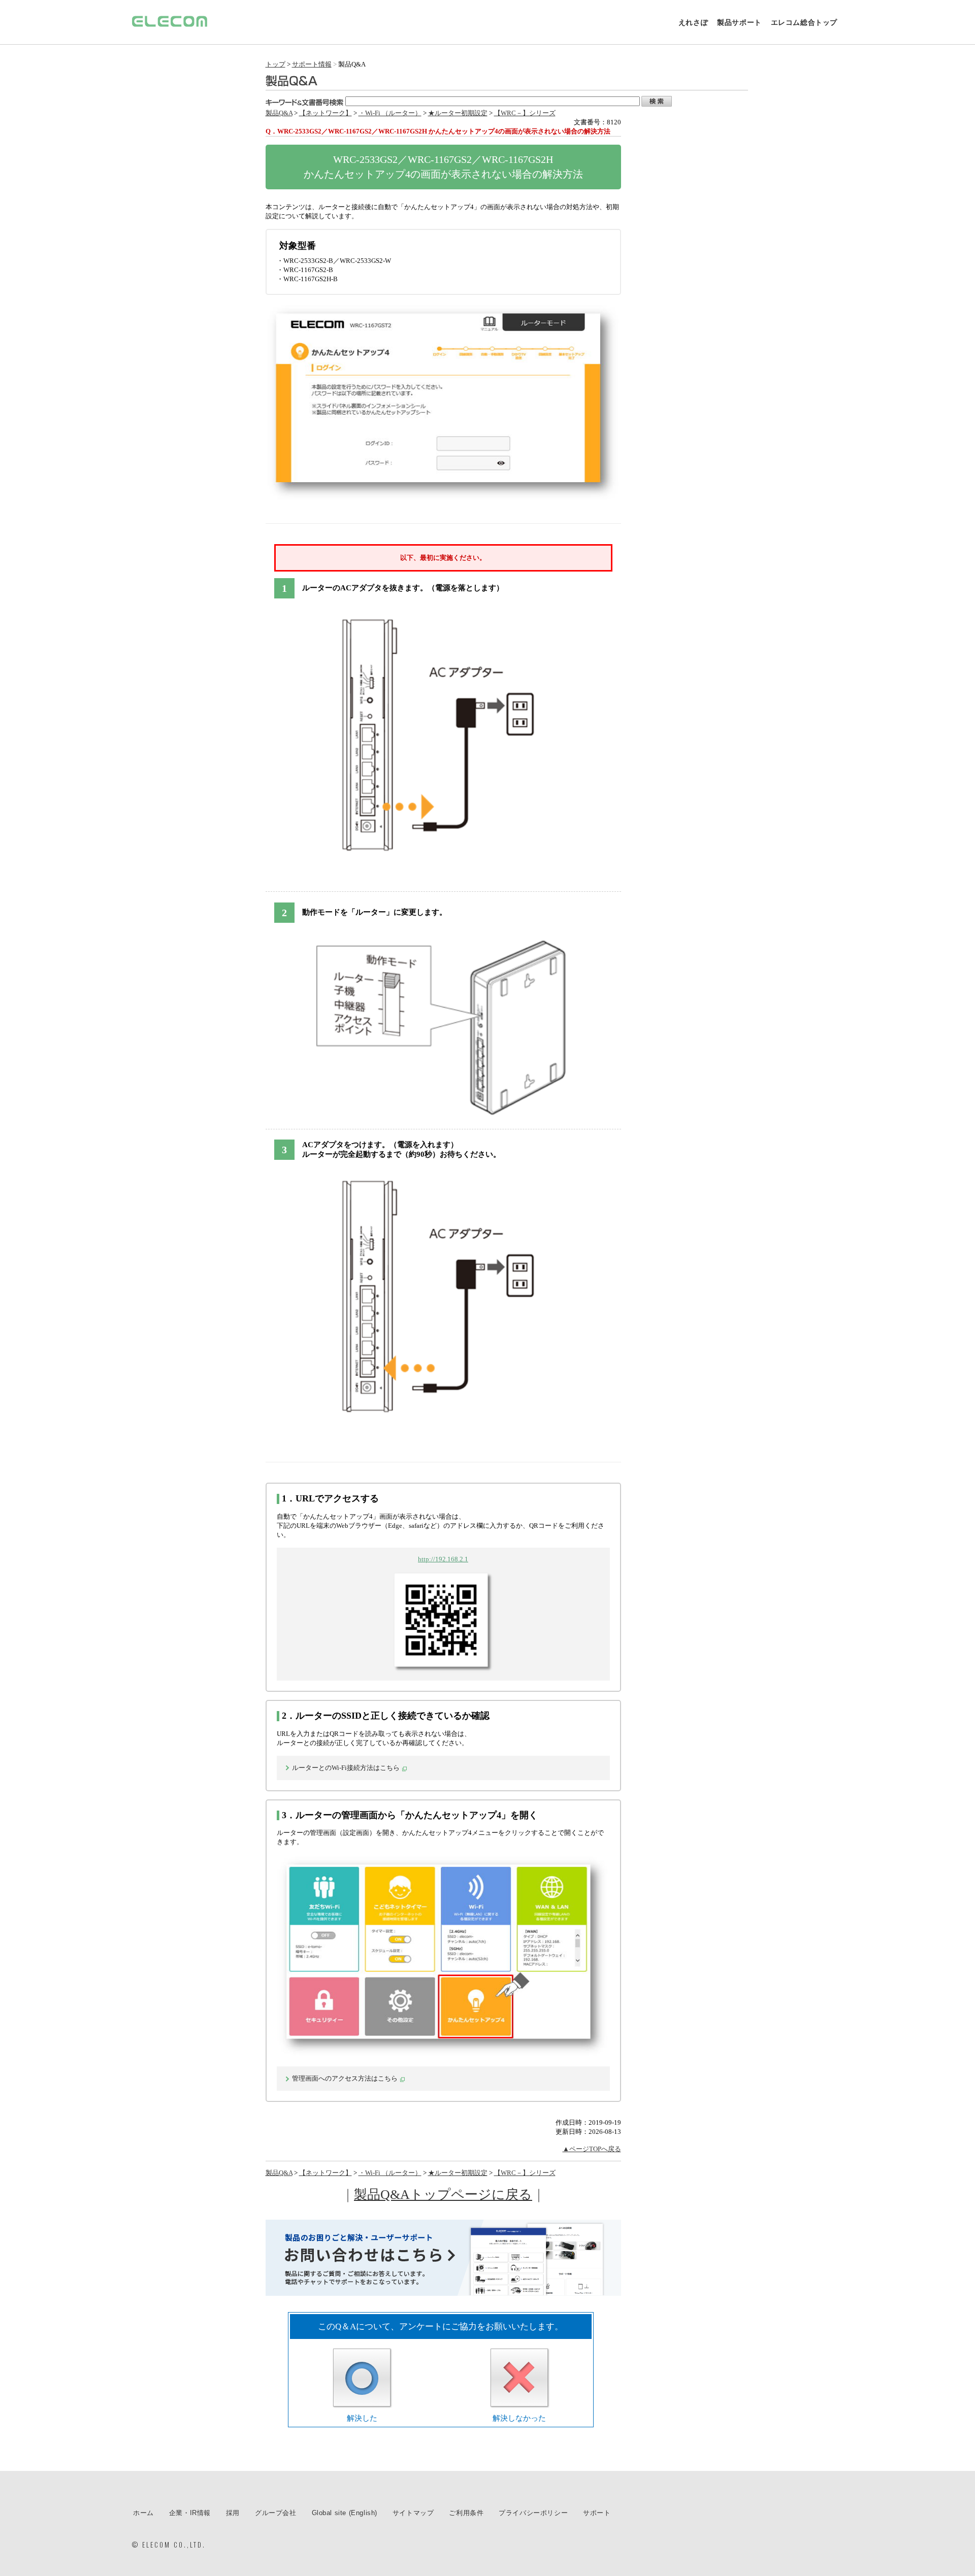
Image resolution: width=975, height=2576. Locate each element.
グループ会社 (276, 2513)
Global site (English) (345, 2513)
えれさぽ (693, 22)
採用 (233, 2513)
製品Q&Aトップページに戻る (443, 2195)
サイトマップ (413, 2513)
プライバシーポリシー (533, 2513)
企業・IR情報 (190, 2513)
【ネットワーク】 (326, 113)
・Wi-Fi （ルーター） (390, 113)
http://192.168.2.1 (443, 1559)
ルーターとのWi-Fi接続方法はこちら (346, 1768)
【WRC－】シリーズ (525, 113)
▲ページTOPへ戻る (592, 2149)
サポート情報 (312, 64)
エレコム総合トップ (804, 22)
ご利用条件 (466, 2513)
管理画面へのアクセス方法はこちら (345, 2078)
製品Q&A (279, 113)
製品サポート (739, 22)
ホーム (143, 2513)
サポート (597, 2513)
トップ (275, 64)
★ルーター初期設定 (458, 113)
